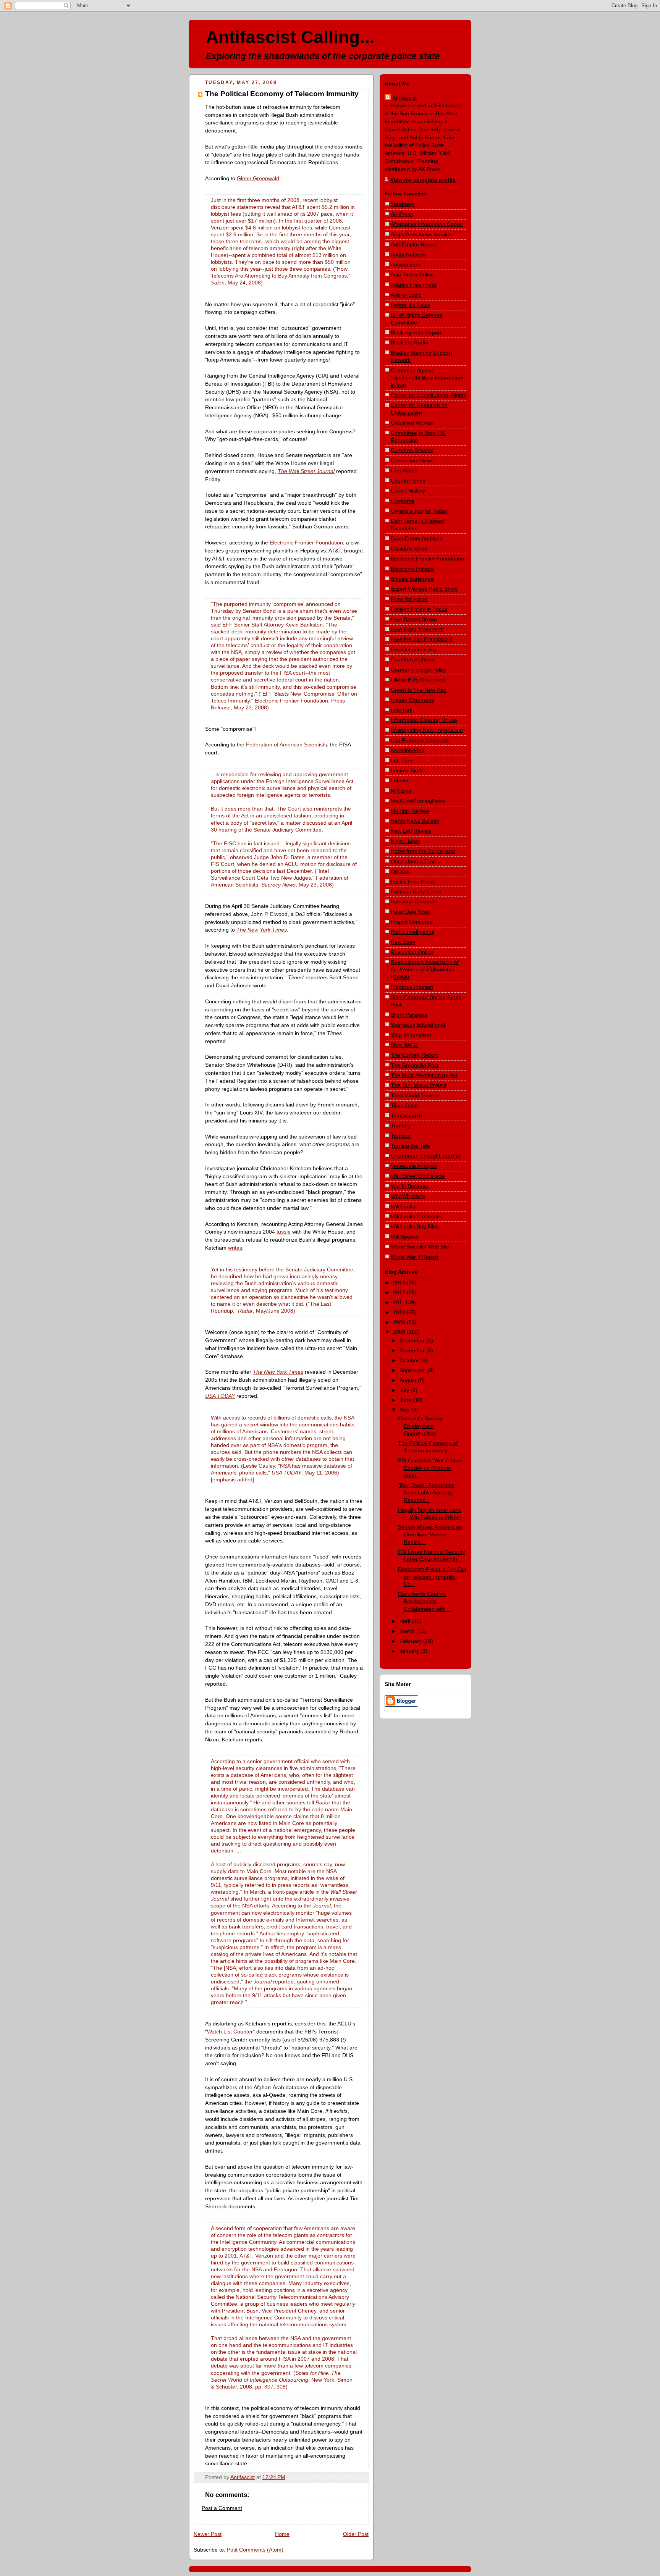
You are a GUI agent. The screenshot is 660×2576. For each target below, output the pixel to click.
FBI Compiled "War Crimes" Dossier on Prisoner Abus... (431, 1468)
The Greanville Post (415, 1065)
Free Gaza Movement (417, 629)
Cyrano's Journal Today (419, 511)
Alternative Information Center (427, 224)
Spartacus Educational (418, 1025)
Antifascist (404, 98)
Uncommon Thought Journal (425, 1156)
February (411, 1641)
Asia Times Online (412, 275)
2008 (400, 1332)
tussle (284, 1232)
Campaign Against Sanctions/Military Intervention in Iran (427, 378)
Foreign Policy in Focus (419, 609)
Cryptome (403, 501)
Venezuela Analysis (414, 1166)
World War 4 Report (415, 1257)
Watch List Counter (230, 2032)
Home (282, 2534)
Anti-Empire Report (414, 244)
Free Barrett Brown (414, 619)
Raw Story (403, 942)
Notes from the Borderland (423, 851)
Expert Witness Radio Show (424, 589)
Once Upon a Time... (416, 861)
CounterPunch (408, 481)
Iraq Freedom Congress (420, 740)
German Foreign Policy (419, 670)
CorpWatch (404, 470)
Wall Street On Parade (418, 1176)
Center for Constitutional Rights (429, 395)
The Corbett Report (414, 1055)
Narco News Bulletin (415, 821)
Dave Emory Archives (417, 538)
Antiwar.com (405, 265)
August (409, 1380)
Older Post (356, 2534)
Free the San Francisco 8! (422, 639)
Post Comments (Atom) (255, 2550)
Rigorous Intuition (412, 987)
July (405, 1390)
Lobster (400, 780)
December (413, 1340)
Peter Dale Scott (410, 912)
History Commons (412, 700)
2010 (400, 1312)
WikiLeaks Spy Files (415, 1226)
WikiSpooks (405, 1237)
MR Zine (401, 791)
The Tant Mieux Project (419, 1085)
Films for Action (409, 599)
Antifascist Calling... (290, 37)
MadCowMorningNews (418, 801)
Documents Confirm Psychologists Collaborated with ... (425, 1601)
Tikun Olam (404, 1105)
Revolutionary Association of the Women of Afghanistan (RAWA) (425, 970)
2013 (400, 1282)
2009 (400, 1322)
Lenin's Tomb (407, 770)
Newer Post (208, 2534)
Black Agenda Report (416, 333)
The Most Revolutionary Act (424, 1075)
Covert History (408, 491)
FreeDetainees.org (413, 649)
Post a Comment (222, 2508)
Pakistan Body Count (416, 892)
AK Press (402, 214)
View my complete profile (423, 180)
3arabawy (403, 204)
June (406, 1400)
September (414, 1370)
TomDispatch (406, 1116)
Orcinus (400, 871)
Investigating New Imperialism (427, 730)
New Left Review (411, 831)
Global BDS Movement (418, 680)
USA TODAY (220, 1396)
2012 (400, 1292)
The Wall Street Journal (306, 471)
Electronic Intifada (412, 569)
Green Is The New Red (419, 690)
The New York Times (262, 930)
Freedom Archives (413, 659)
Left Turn (402, 761)
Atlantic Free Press (414, 285)
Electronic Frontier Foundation (306, 543)
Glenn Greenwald (258, 178)
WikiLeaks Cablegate (416, 1216)
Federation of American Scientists (286, 745)
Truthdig (401, 1126)
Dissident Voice (409, 549)
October (410, 1360)
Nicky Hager (405, 841)
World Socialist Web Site (420, 1247)
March (408, 1631)
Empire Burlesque (412, 579)
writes (235, 1248)
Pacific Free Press (413, 882)
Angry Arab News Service (421, 234)
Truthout (401, 1136)
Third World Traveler (416, 1095)
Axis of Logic (406, 295)
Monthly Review (410, 811)
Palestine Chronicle (414, 901)
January (410, 1651)
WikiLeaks (403, 1206)
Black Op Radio (409, 342)
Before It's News (410, 305)
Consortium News (412, 460)
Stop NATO (404, 1045)
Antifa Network (408, 255)
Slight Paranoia (409, 1015)
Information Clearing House (424, 720)
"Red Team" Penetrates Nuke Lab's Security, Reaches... (426, 1493)
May (405, 1410)
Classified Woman (412, 423)
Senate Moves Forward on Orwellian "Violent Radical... (430, 1535)
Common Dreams (412, 450)
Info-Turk (402, 710)
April (406, 1621)
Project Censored (412, 922)
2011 (400, 1302)
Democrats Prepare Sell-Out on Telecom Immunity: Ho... (432, 1577)
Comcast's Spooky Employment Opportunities (420, 1426)
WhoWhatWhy (408, 1196)
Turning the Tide (410, 1146)
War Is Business (410, 1186)
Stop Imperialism (411, 1035)
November (413, 1350)
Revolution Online (412, 952)
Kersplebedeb (408, 750)
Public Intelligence (412, 932)
